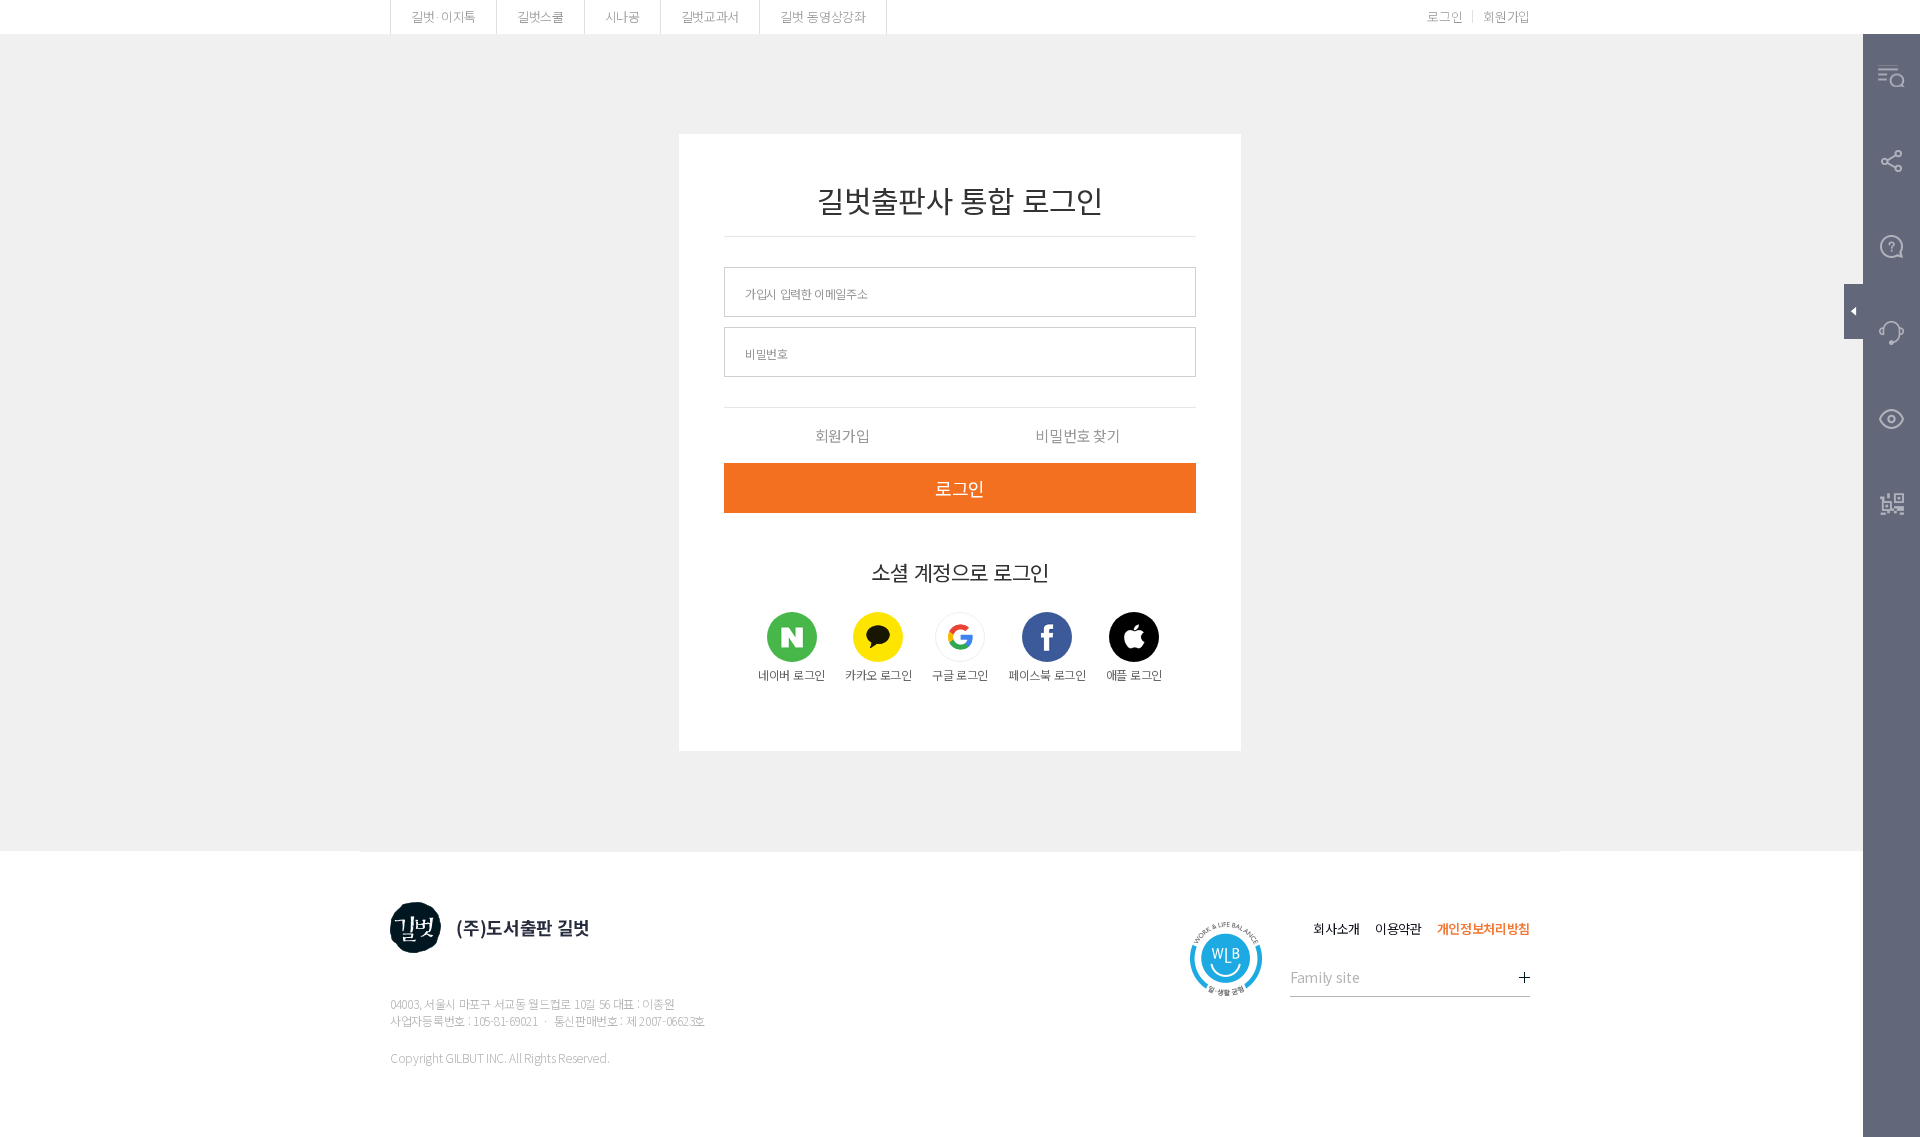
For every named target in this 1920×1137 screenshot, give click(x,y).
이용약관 (1398, 928)
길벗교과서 (710, 16)
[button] (1891, 76)
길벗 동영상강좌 (822, 16)
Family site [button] (1324, 977)
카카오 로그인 (878, 673)
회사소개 (1336, 928)
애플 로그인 (1134, 673)
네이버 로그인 (791, 673)
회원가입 (1506, 16)
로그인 (1444, 16)
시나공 (622, 16)
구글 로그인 (960, 673)
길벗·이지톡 (443, 16)
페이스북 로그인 (1047, 673)
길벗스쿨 (540, 16)
